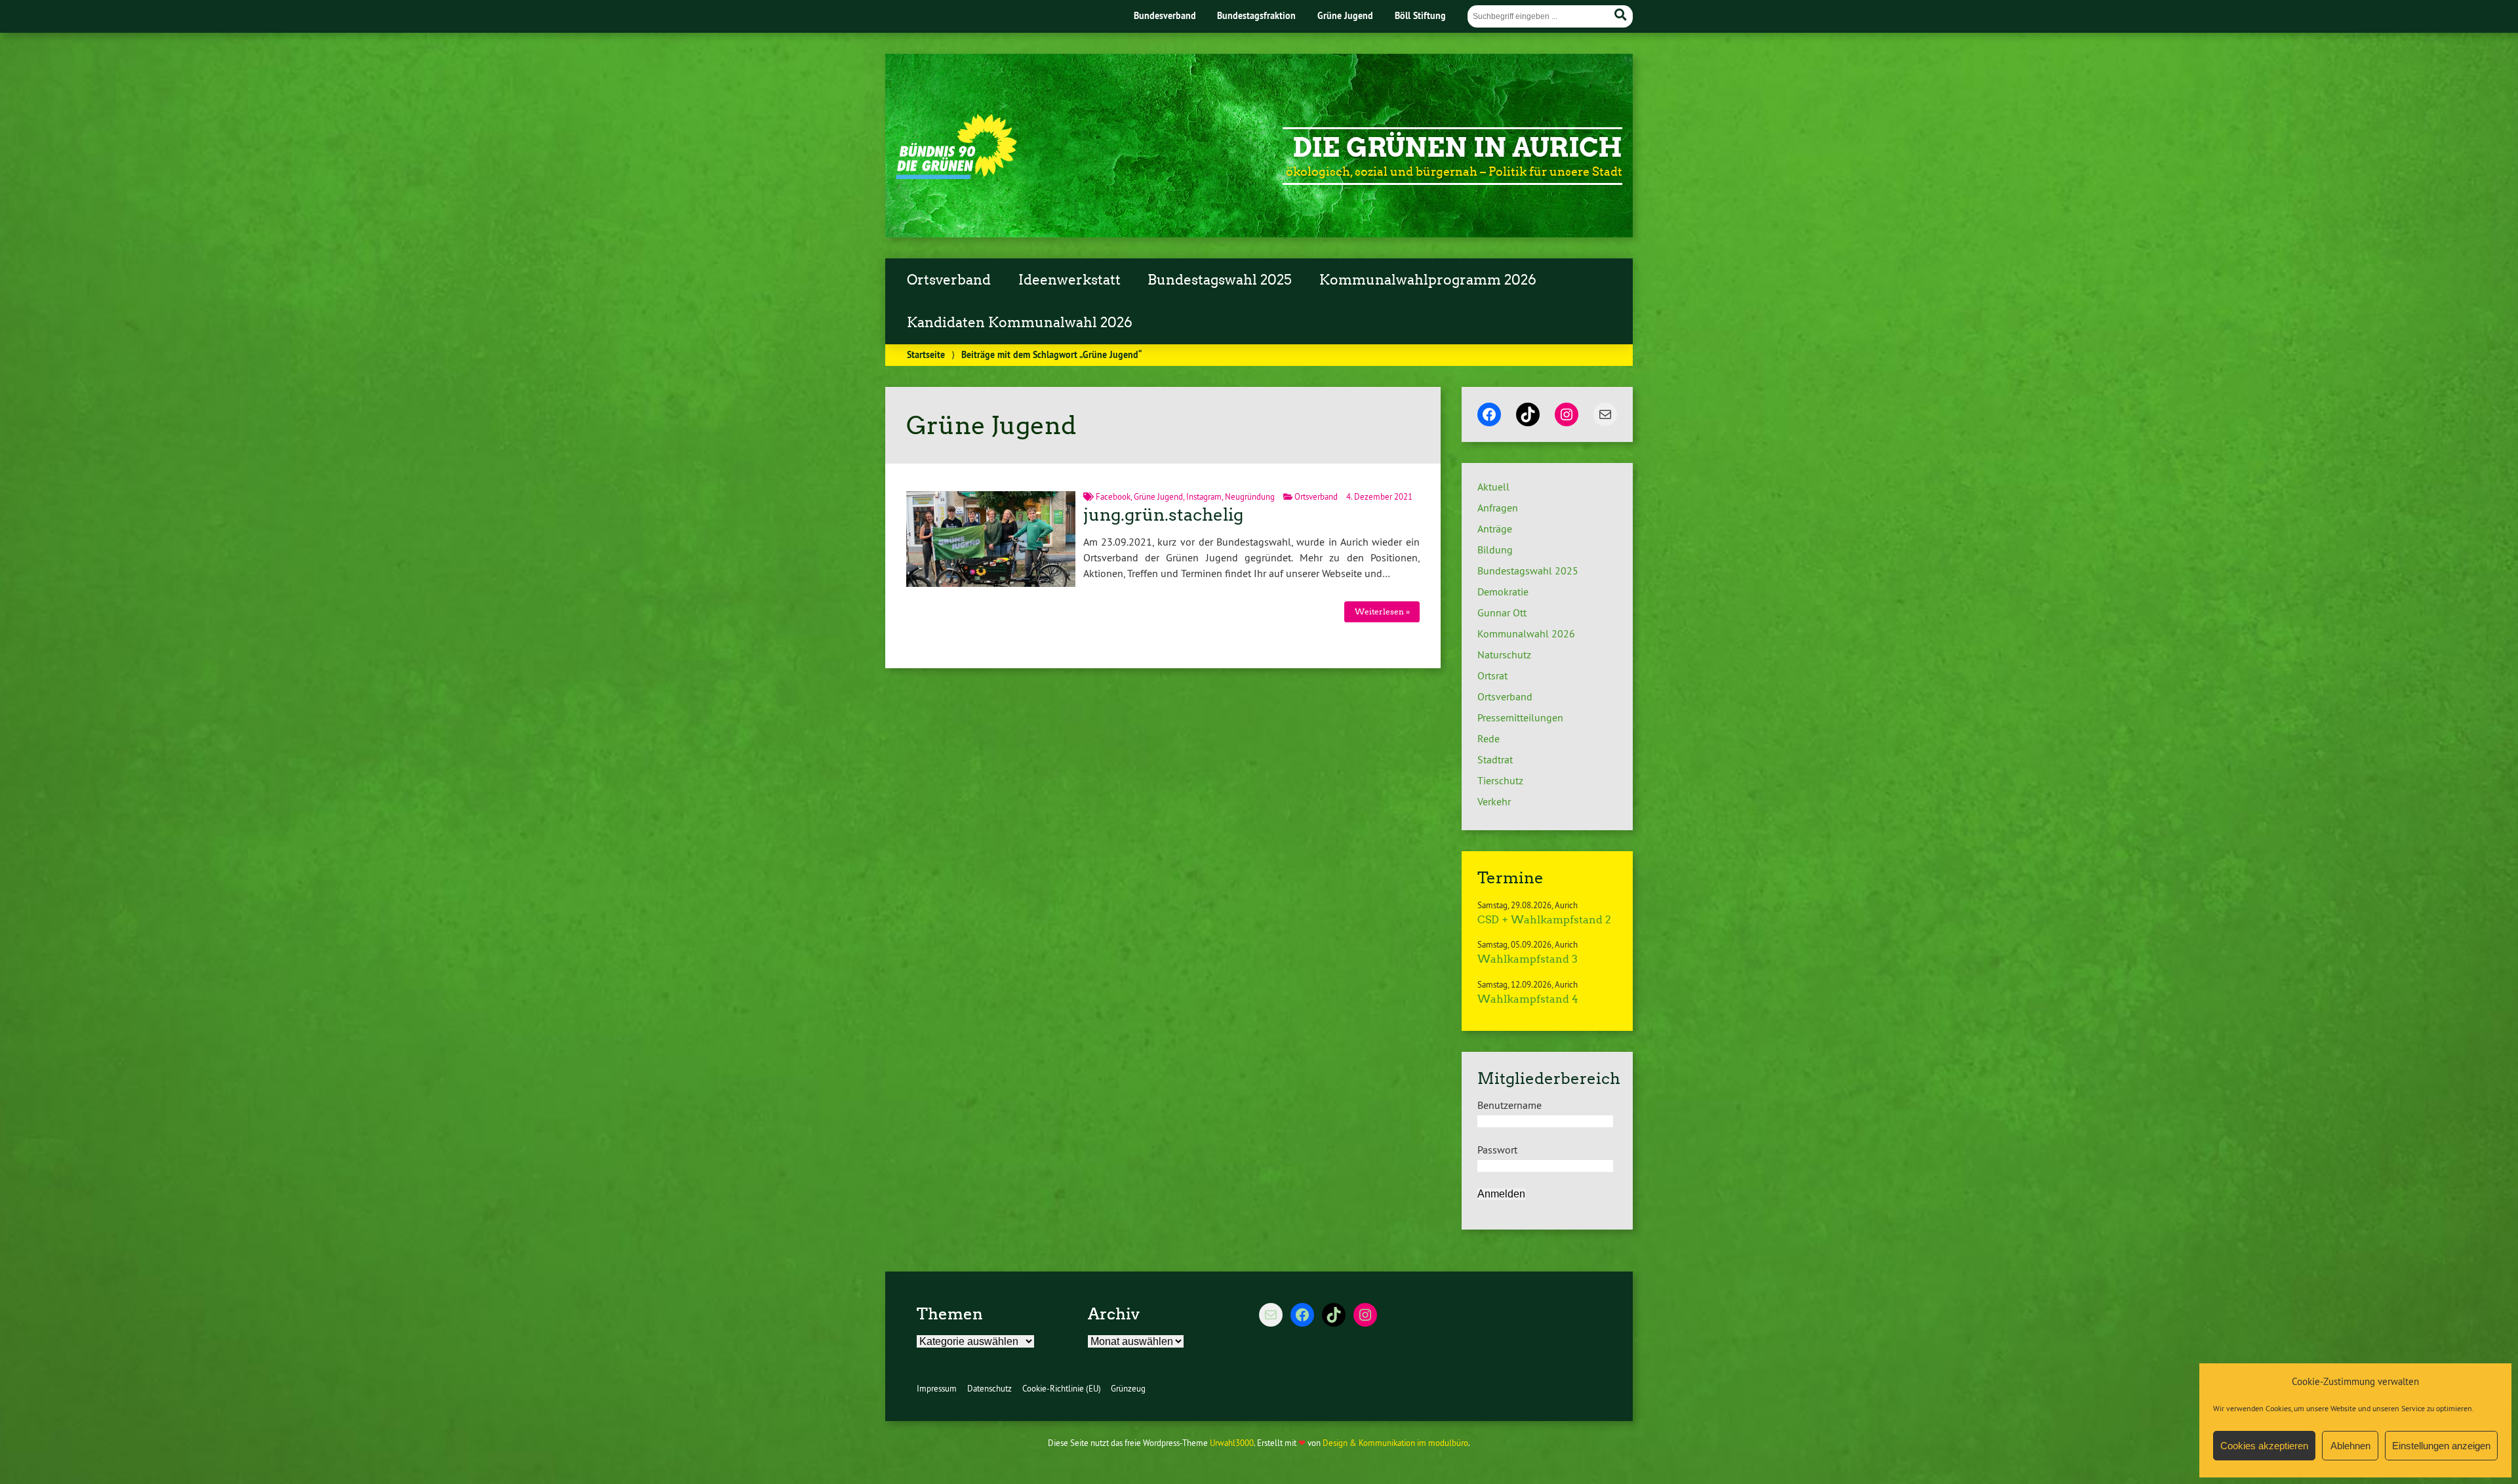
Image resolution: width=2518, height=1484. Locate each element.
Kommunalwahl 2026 (1526, 633)
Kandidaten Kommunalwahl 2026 (1020, 323)
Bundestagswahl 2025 (1220, 280)
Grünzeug (1128, 1388)
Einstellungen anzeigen (2441, 1446)
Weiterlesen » (1382, 612)
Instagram (1204, 496)
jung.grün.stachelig (1163, 515)
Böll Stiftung (1420, 15)
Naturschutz (1504, 654)
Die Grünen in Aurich (1457, 148)
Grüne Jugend (1345, 15)
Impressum (937, 1388)
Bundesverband (1165, 15)
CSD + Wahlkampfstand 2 (1544, 920)
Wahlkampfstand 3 (1528, 959)
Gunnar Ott (1502, 612)
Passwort (1497, 1150)
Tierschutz (1500, 780)
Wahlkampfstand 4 (1528, 999)
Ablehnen (2350, 1446)
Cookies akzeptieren (2264, 1446)
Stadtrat (1495, 759)
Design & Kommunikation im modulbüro (1395, 1443)
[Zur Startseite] (956, 175)
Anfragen (1498, 508)
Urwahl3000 (1232, 1443)
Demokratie (1503, 592)
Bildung (1495, 550)
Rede (1489, 738)
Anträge (1495, 529)
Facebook (1113, 496)
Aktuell (1493, 487)
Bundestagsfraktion (1256, 15)
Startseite (926, 354)
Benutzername (1509, 1105)
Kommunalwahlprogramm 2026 (1428, 280)
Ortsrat (1492, 675)
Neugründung (1250, 496)
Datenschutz (989, 1388)
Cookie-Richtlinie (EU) (1062, 1388)
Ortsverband (949, 280)
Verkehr (1494, 801)
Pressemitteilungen (1520, 717)
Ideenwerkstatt (1069, 280)
